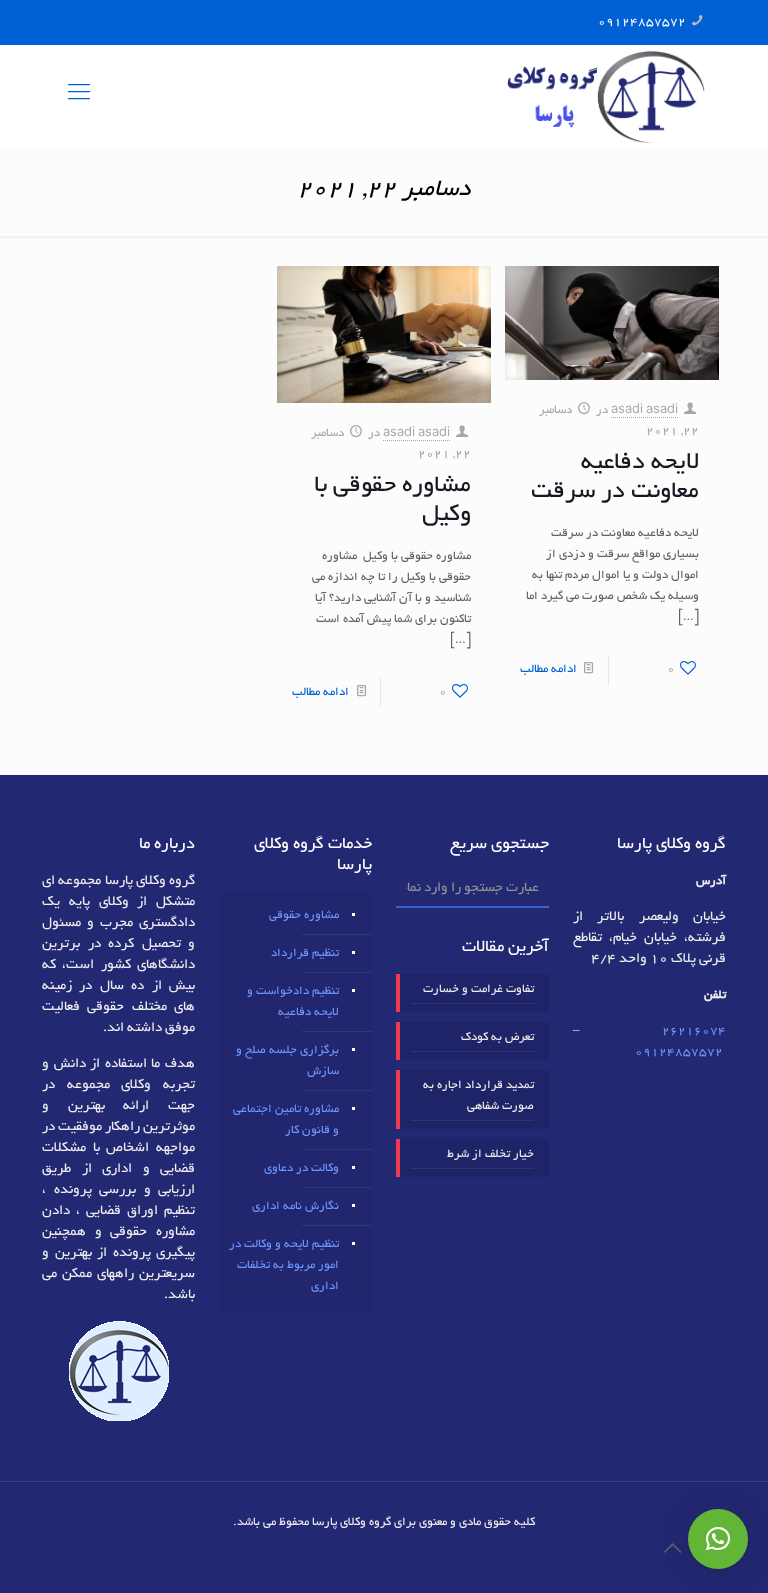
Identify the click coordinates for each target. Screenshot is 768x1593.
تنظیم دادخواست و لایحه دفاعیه (293, 1002)
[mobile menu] (79, 95)
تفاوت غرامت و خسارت (478, 989)
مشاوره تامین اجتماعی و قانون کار (286, 1120)
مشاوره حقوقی (304, 915)
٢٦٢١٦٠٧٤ (694, 1031)
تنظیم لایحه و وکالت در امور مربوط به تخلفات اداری (284, 1265)
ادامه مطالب (548, 669)
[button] (718, 1539)
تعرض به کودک (497, 1037)
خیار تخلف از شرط (490, 1154)
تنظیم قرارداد (305, 953)
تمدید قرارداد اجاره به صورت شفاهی (478, 1096)
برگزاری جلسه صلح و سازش (287, 1061)
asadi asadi (644, 410)
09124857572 (642, 22)
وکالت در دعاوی (301, 1168)
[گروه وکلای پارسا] (606, 95)
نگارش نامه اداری (295, 1206)
